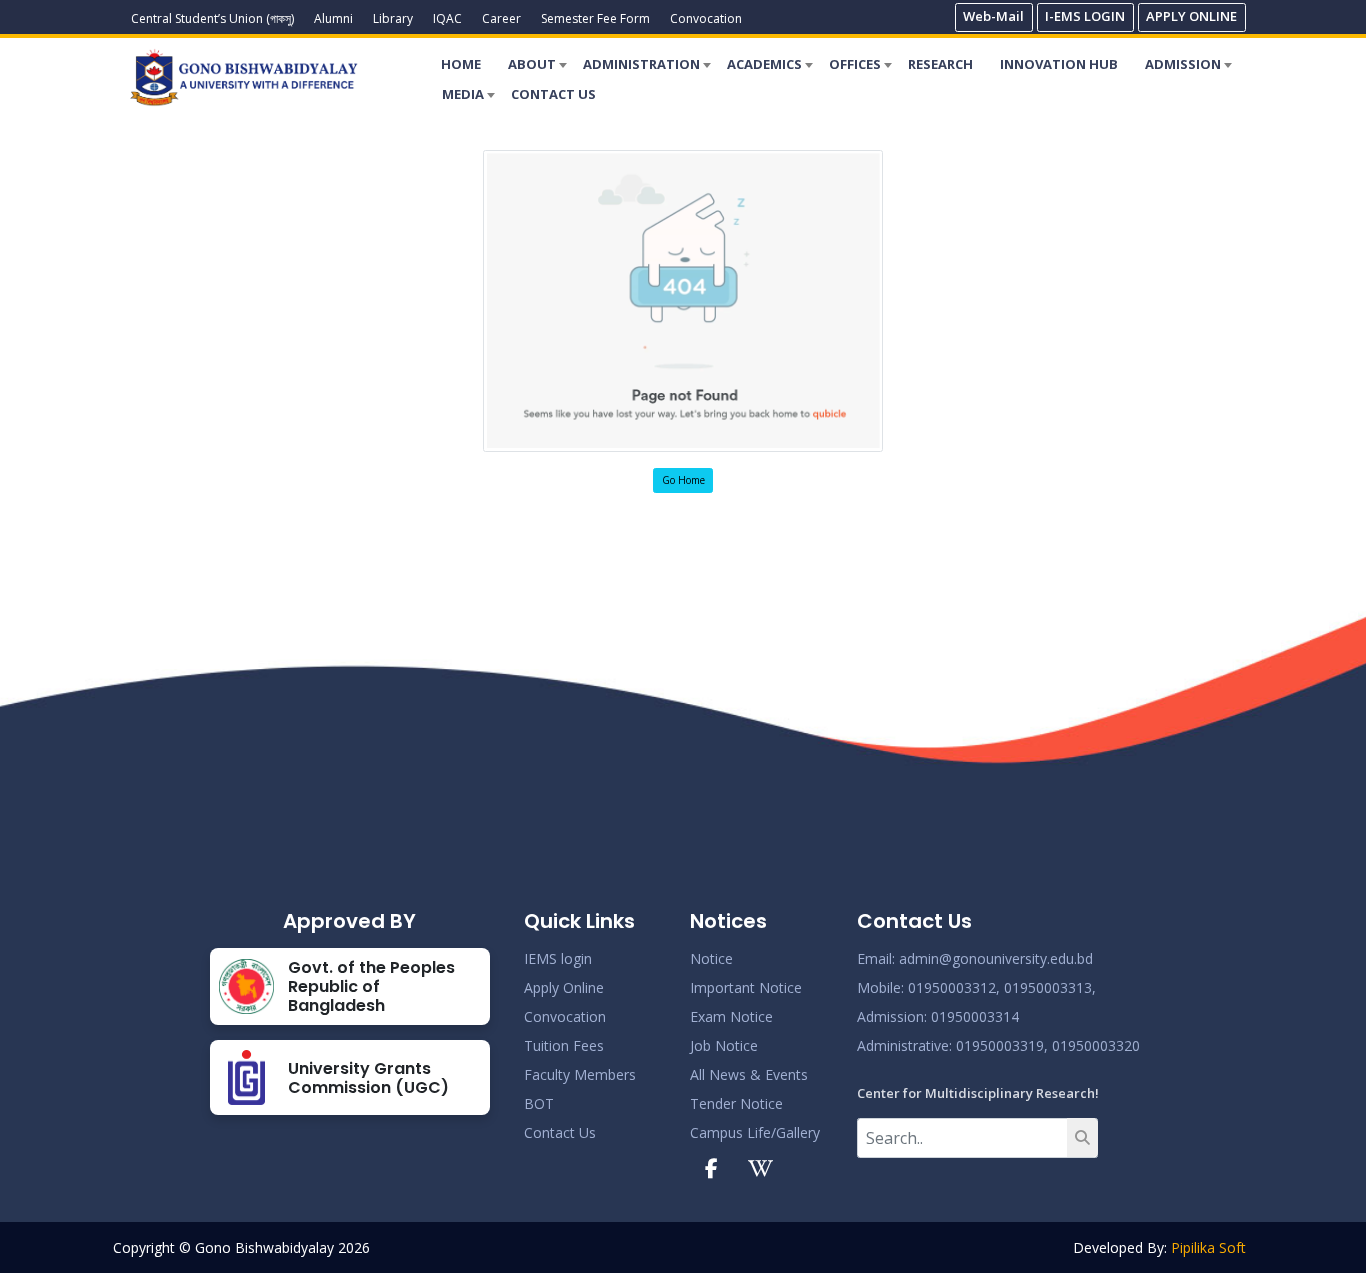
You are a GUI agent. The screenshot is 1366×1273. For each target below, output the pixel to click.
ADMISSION (1183, 64)
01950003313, (1050, 987)
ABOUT (532, 64)
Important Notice (746, 987)
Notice (711, 958)
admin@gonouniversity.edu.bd (996, 958)
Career (501, 18)
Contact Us (560, 1132)
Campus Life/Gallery (755, 1132)
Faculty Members (580, 1074)
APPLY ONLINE (1191, 16)
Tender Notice (736, 1103)
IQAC (447, 18)
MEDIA (463, 94)
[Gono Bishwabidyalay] (243, 77)
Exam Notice (731, 1016)
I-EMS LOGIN (1085, 16)
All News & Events (749, 1074)
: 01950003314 (971, 1016)
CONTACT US (553, 94)
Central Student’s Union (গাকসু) (212, 18)
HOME (461, 64)
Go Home (683, 480)
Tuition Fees (564, 1045)
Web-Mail (993, 16)
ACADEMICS (764, 64)
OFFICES (855, 64)
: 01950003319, (998, 1045)
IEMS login (558, 958)
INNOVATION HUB (1059, 64)
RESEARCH (940, 64)
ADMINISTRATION (641, 64)
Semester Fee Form (595, 18)
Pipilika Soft (1208, 1247)
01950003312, (954, 987)
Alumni (333, 18)
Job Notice (724, 1045)
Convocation (706, 18)
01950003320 (1094, 1045)
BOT (539, 1103)
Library (393, 18)
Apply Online (564, 987)
